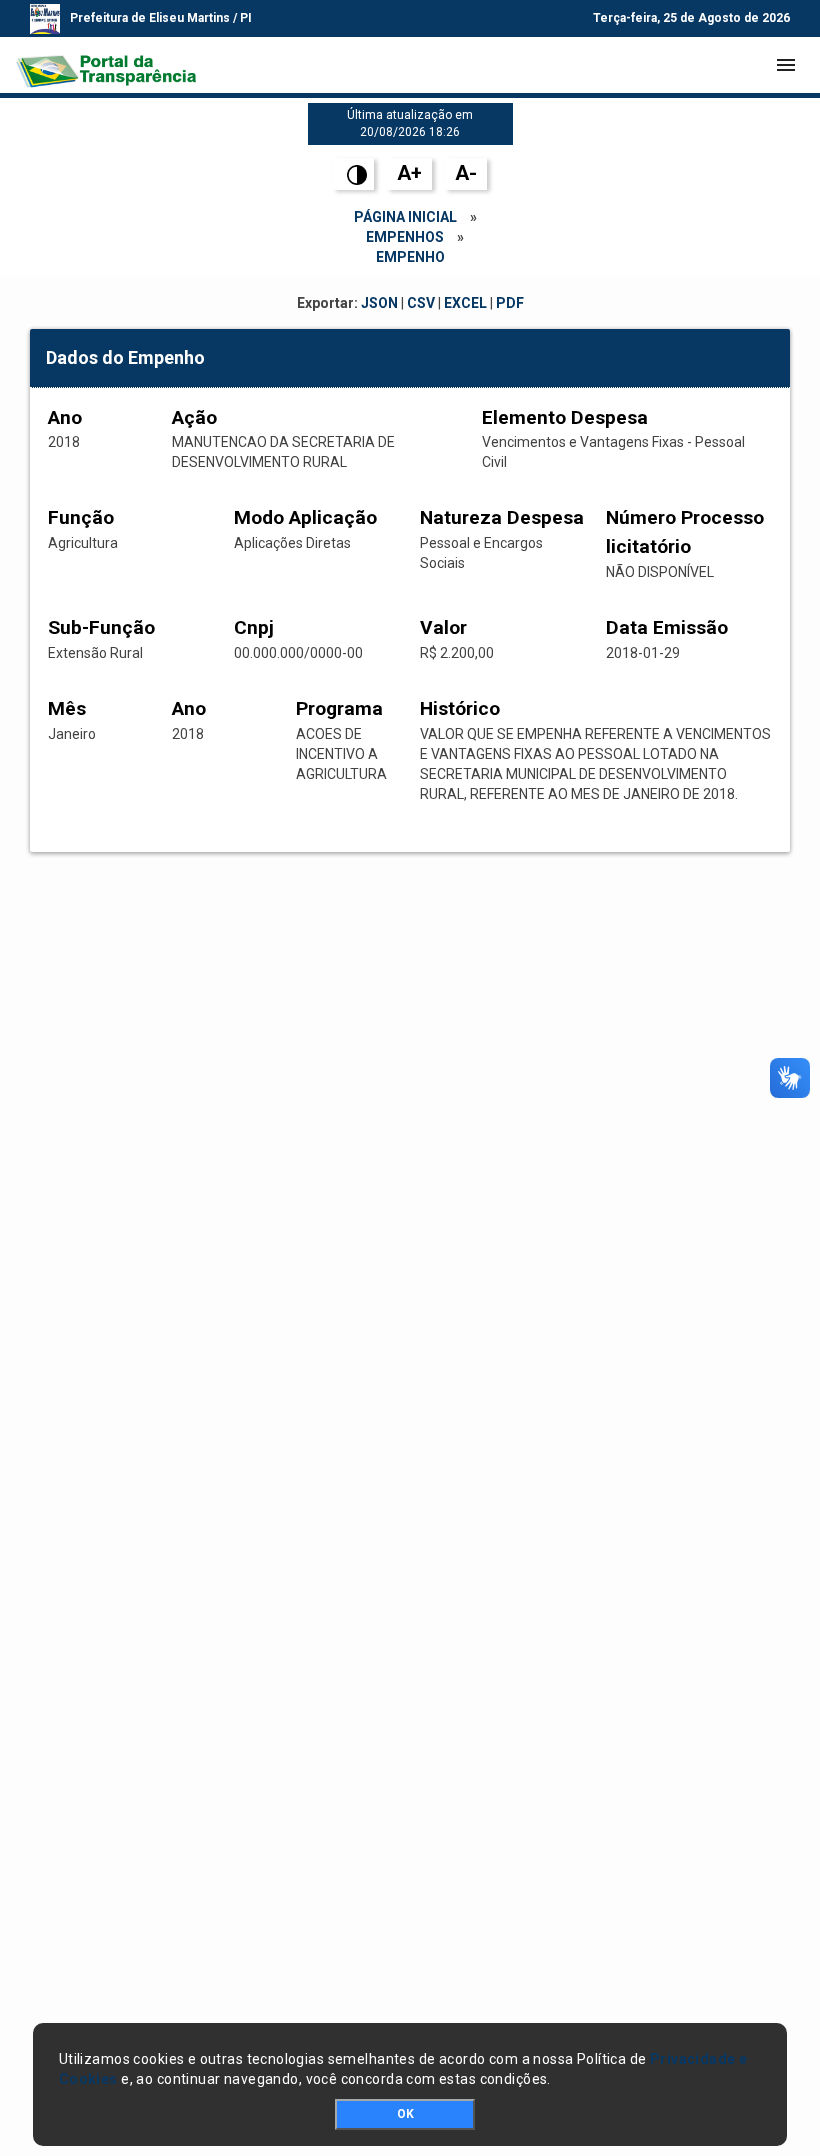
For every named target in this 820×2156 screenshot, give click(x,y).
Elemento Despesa (565, 417)
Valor (443, 627)
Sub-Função (101, 627)
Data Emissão (667, 627)
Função (81, 517)
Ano (65, 417)
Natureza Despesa (502, 517)
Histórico (460, 708)
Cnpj (254, 627)
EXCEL (465, 303)
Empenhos (405, 237)
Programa (339, 708)
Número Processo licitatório (685, 532)
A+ (409, 173)
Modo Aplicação (305, 517)
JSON (379, 303)
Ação (194, 417)
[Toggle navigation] (786, 65)
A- (466, 173)
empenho (410, 257)
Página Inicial (405, 217)
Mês (67, 708)
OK (405, 2114)
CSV (421, 303)
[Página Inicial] (106, 65)
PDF (510, 303)
